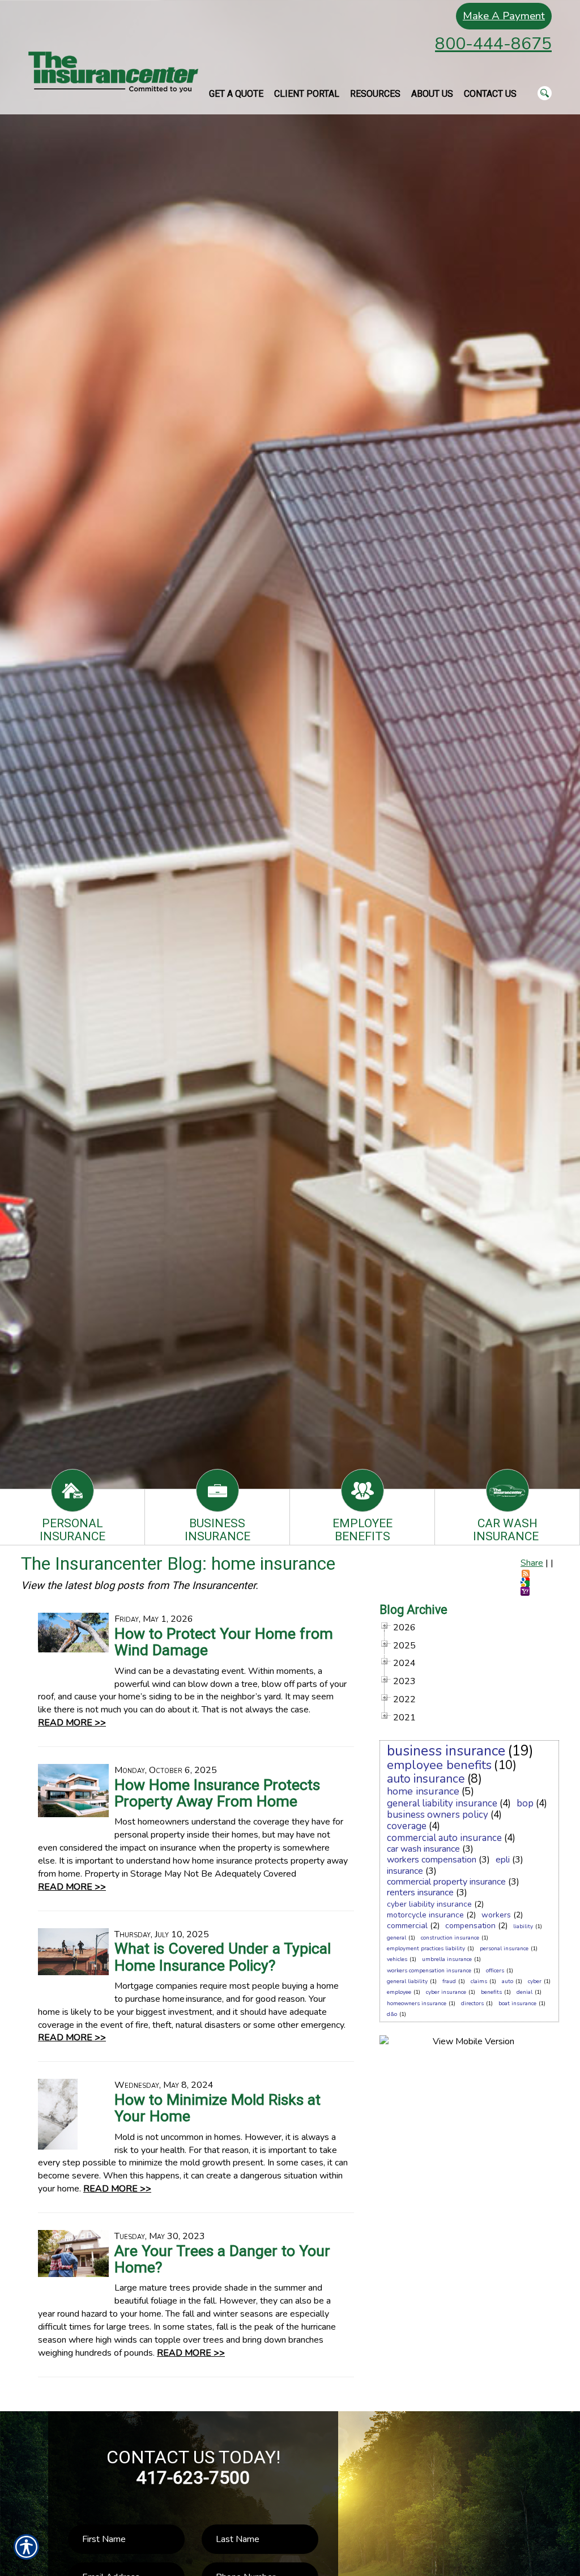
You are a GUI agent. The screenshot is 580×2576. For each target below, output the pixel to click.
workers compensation (432, 1860)
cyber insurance (446, 1992)
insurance (405, 1871)
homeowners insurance (417, 2003)
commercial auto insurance (444, 1838)
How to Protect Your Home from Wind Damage (224, 1642)
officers (495, 1971)
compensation (470, 1926)
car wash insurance (423, 1849)
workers (496, 1915)
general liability (407, 1981)
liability (523, 1926)
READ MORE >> (72, 1723)
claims (479, 1981)
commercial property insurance (446, 1882)
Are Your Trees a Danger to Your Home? (222, 2259)
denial (524, 1992)
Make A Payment (504, 16)
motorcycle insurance (425, 1915)
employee (399, 1992)
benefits (491, 1992)
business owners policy (438, 1815)
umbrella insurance (447, 1959)
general (396, 1938)
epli (503, 1860)
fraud (449, 1981)
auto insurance (426, 1779)
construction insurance (450, 1938)
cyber (535, 1981)
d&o (392, 2014)
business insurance (446, 1751)
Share (532, 1563)
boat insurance (517, 2003)
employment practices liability (426, 1949)
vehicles (397, 1959)
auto (507, 1981)
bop (525, 1803)
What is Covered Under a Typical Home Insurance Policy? (223, 1957)
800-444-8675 (493, 44)
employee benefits (439, 1765)
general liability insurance (442, 1803)
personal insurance (504, 1949)
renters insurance (420, 1893)
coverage (407, 1826)
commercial (407, 1926)
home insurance (423, 1791)
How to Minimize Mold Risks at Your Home (217, 2108)
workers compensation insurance (429, 1971)
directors (472, 2003)
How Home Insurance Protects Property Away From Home (217, 1793)
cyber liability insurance (429, 1904)
